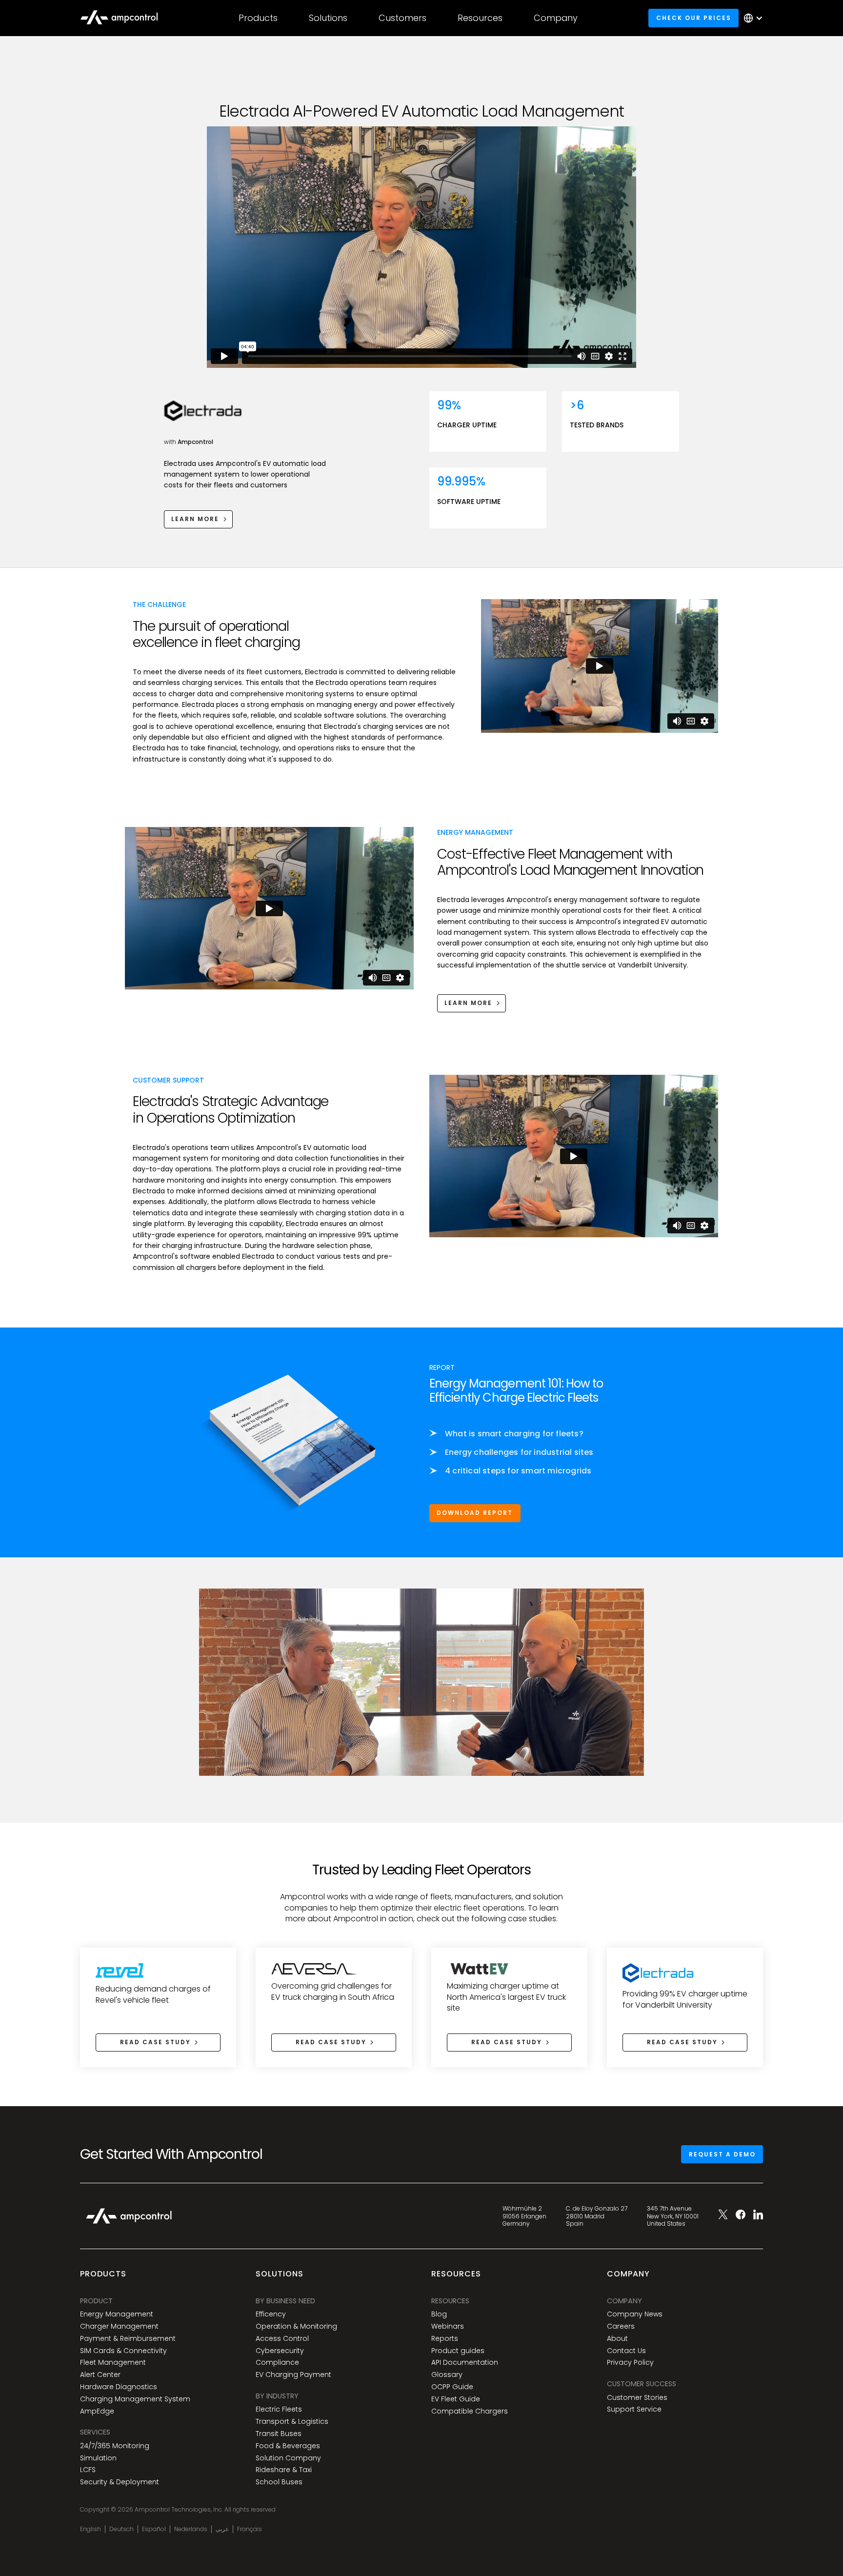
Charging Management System (135, 2399)
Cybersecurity (280, 2351)
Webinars (448, 2326)
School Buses (279, 2482)
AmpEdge (97, 2411)
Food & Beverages (288, 2446)
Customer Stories (637, 2398)
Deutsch (121, 2529)
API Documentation (465, 2363)
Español (154, 2529)
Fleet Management (113, 2363)
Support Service (634, 2409)
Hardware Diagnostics (119, 2387)
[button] (258, 18)
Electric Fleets (279, 2409)
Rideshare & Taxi (284, 2470)
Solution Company (288, 2458)
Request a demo (722, 2154)
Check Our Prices (694, 18)
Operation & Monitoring (296, 2326)
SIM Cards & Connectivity (123, 2351)
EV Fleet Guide (456, 2399)
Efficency (271, 2314)
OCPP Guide (452, 2387)
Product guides (458, 2351)
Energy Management (117, 2314)
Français (250, 2529)
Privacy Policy (630, 2363)
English (90, 2529)
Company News (635, 2314)
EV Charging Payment (293, 2375)
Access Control (282, 2339)
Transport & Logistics (292, 2422)
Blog (439, 2314)
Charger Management (119, 2326)
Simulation (98, 2458)
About (617, 2339)
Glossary (447, 2375)
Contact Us (626, 2351)
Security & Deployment (120, 2482)
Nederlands (191, 2529)
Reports (445, 2339)
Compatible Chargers (470, 2411)
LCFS (88, 2470)
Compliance (277, 2363)
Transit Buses (279, 2434)
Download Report (475, 1513)
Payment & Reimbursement (128, 2339)
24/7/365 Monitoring (115, 2446)
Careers (621, 2326)
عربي (222, 2529)
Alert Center (100, 2375)
